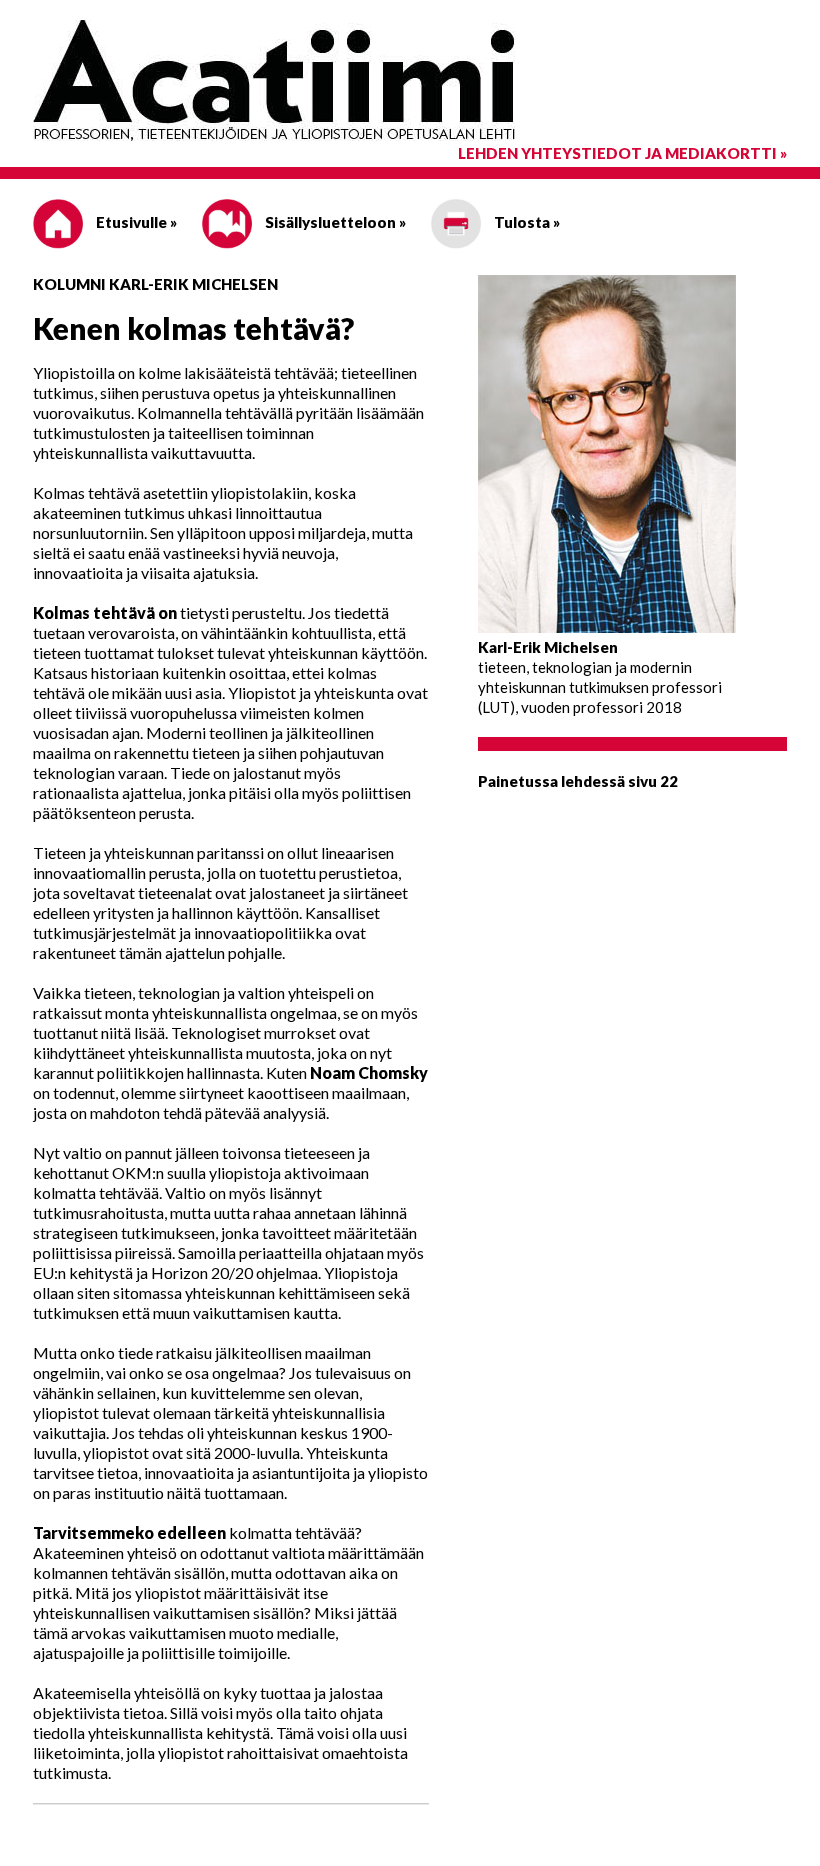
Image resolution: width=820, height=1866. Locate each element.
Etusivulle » (135, 222)
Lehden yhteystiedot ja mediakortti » (622, 153)
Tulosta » (525, 222)
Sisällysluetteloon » (334, 222)
